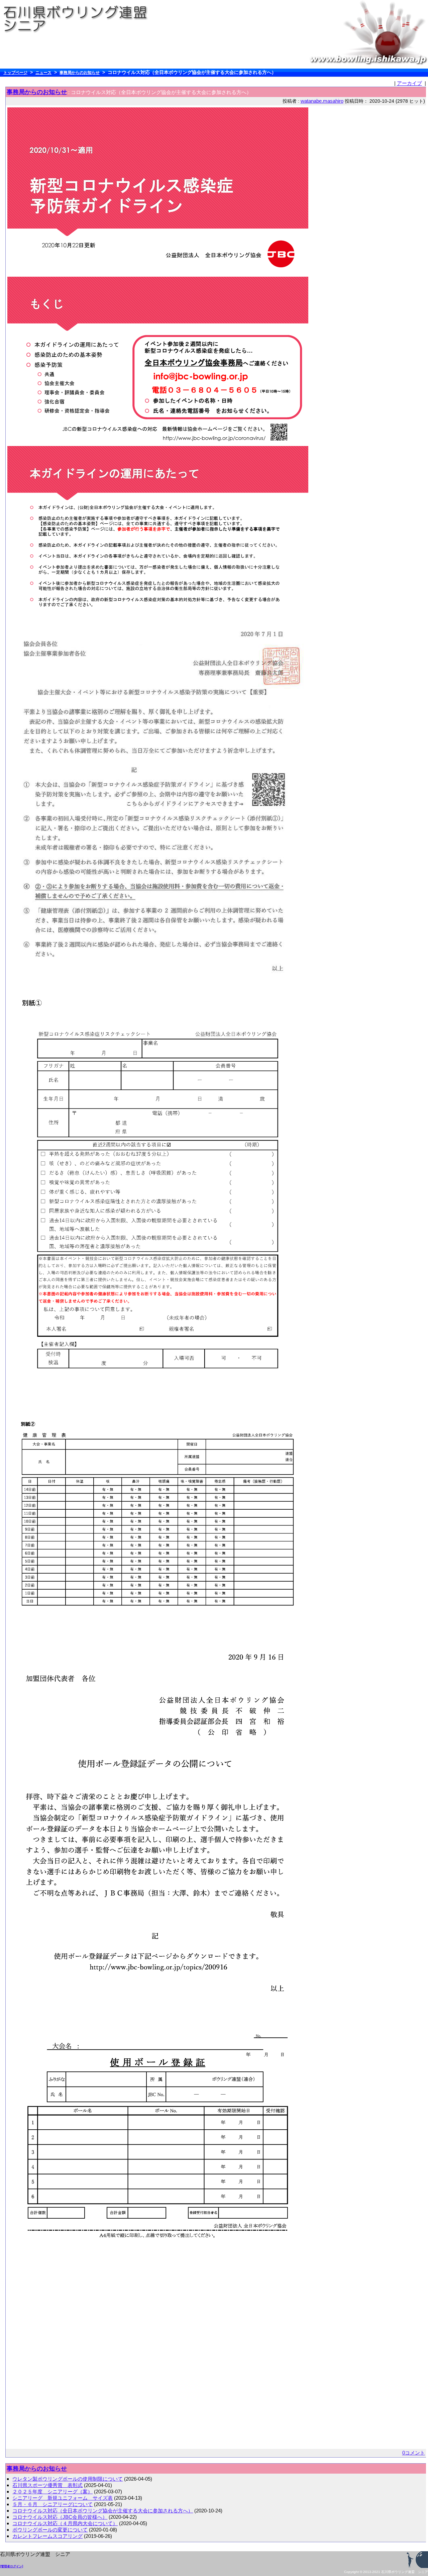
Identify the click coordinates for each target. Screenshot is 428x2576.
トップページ (15, 73)
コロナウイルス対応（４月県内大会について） (65, 2523)
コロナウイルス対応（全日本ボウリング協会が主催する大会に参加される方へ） (103, 2511)
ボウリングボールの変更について (50, 2530)
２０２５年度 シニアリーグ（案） (52, 2492)
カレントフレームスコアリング (47, 2536)
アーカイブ (409, 83)
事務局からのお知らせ (80, 73)
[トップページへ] (79, 19)
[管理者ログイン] (12, 2566)
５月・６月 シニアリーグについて (52, 2504)
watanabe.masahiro (322, 101)
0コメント (414, 2453)
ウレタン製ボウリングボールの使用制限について (68, 2479)
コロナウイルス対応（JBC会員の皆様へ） (60, 2517)
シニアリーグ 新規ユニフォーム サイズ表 (63, 2498)
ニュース (43, 73)
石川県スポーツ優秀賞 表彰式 (47, 2485)
